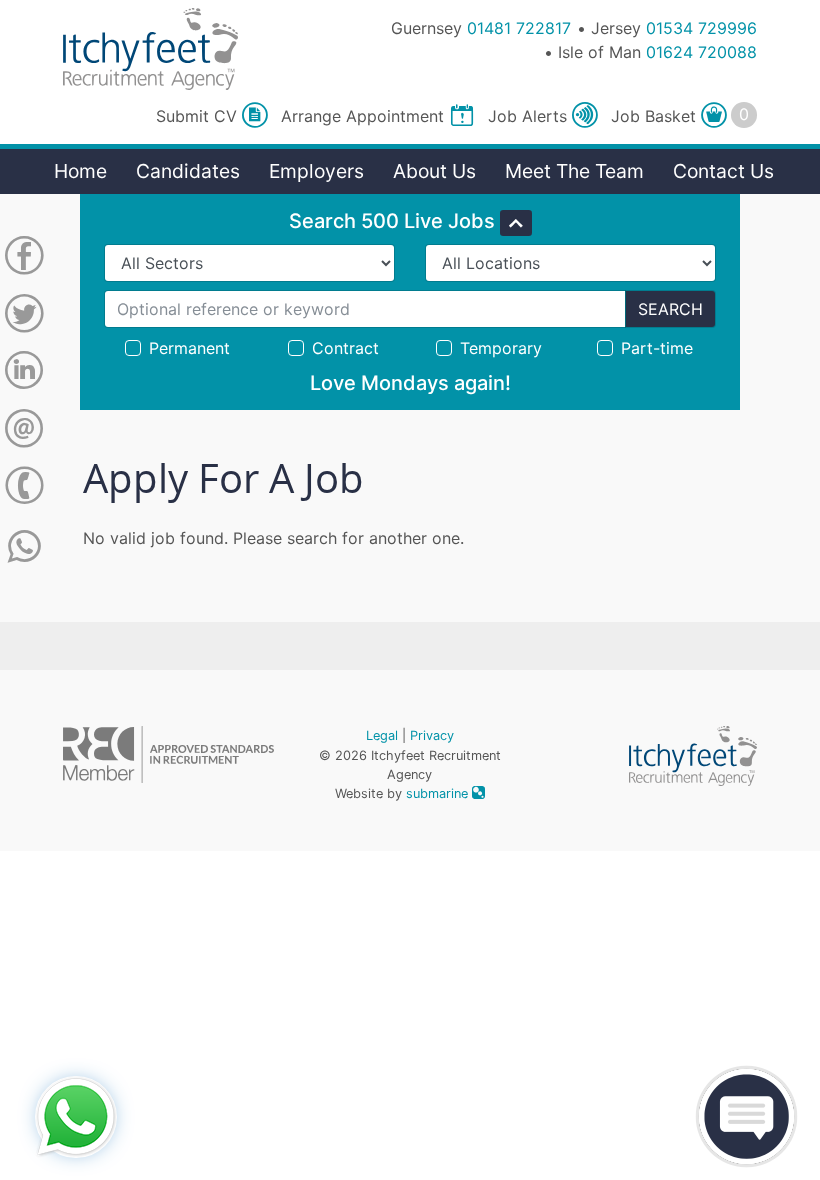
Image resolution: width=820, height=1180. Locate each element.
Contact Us (723, 171)
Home (80, 171)
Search (670, 309)
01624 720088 (701, 52)
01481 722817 (519, 28)
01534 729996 (701, 28)
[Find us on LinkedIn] (24, 374)
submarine (439, 793)
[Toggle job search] (516, 223)
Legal (382, 735)
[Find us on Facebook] (24, 259)
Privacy (432, 735)
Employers (316, 171)
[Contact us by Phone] (24, 489)
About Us (434, 171)
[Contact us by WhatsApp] (24, 547)
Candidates (188, 171)
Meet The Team (574, 171)
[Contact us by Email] (24, 432)
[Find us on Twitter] (24, 317)
